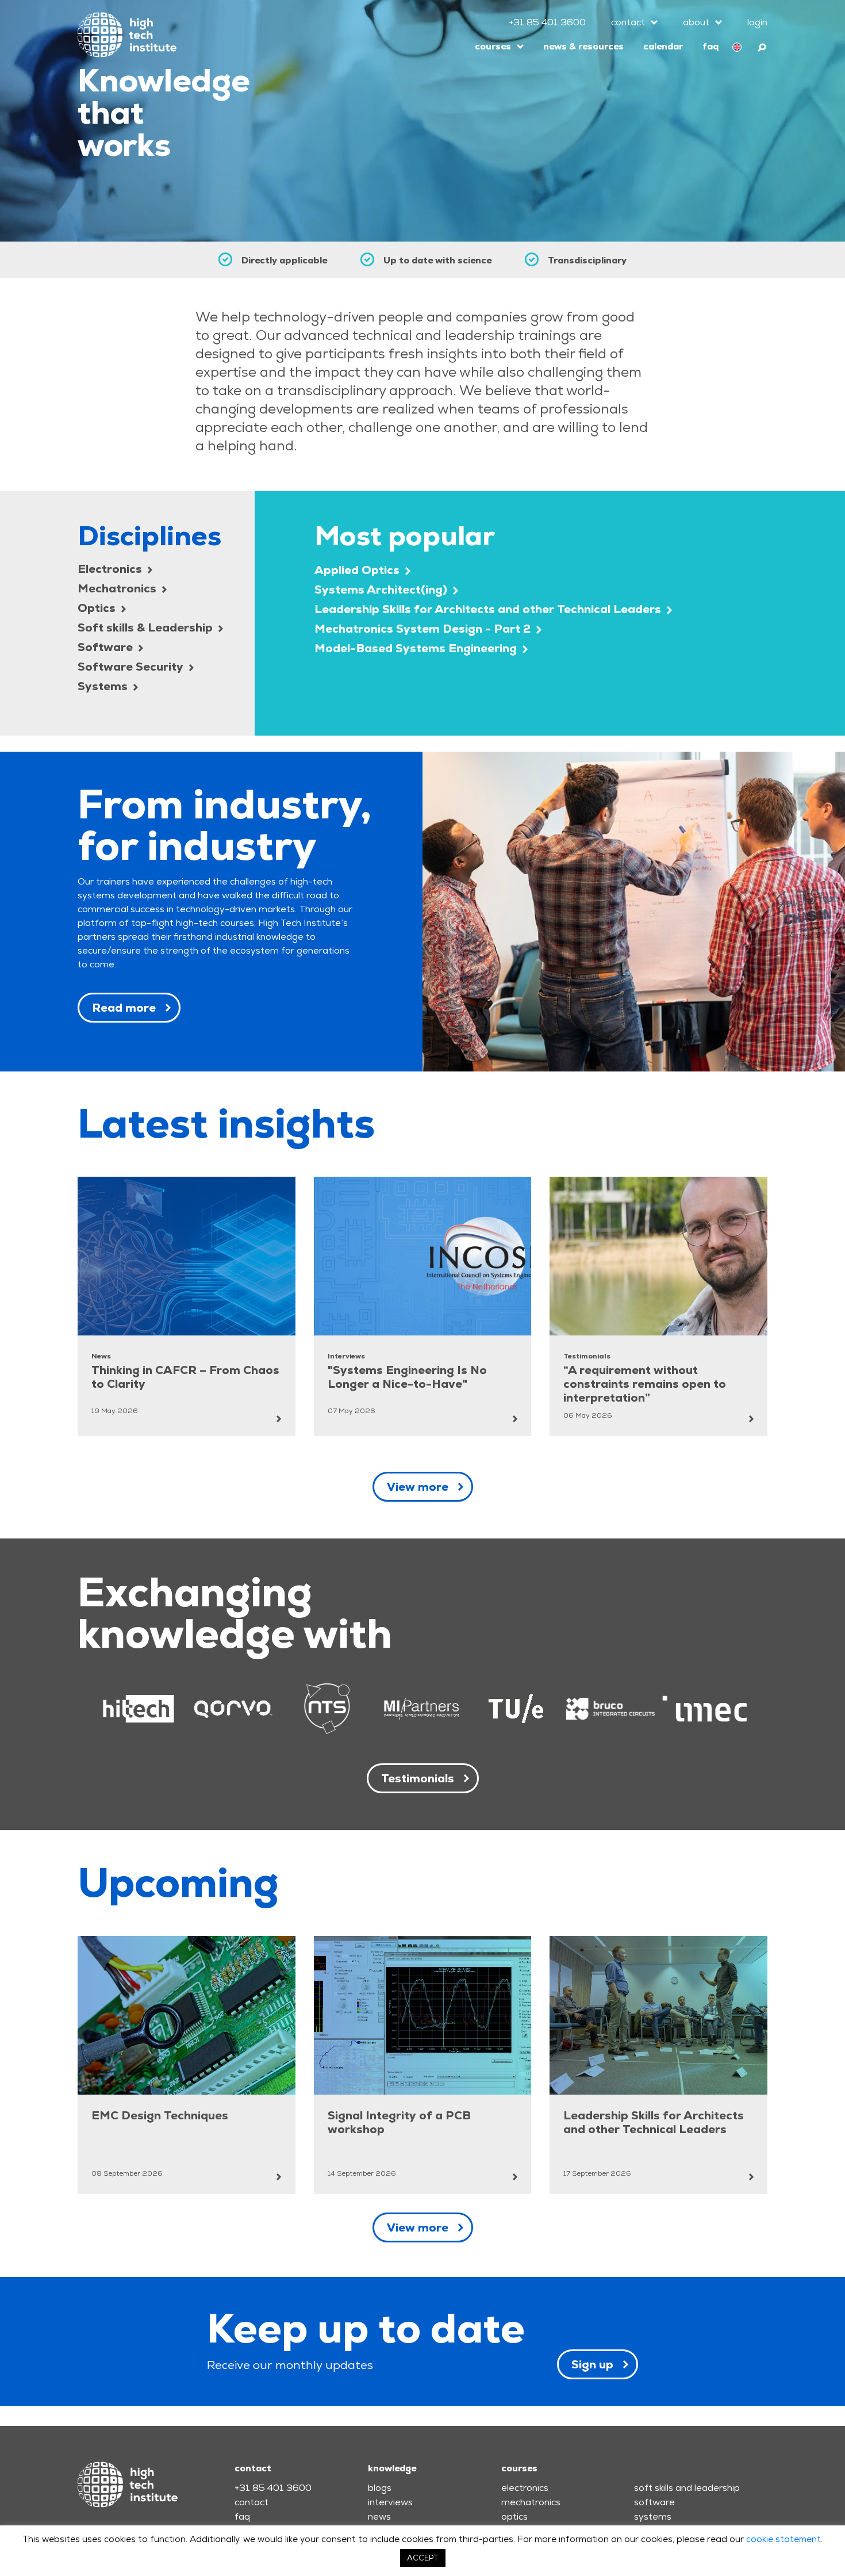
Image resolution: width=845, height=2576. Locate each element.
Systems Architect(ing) (382, 590)
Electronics (111, 569)
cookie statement (783, 2539)
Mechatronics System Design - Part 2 (424, 629)
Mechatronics (118, 588)
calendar (663, 46)
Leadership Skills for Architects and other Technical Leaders (489, 609)
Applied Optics (358, 570)
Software (107, 647)
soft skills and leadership (687, 2488)
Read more (124, 1008)
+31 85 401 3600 (547, 22)
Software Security (132, 667)
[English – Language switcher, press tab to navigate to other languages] (737, 47)
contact (628, 22)
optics (514, 2516)
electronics (525, 2488)
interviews (390, 2502)
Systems (104, 686)
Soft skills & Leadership (147, 627)
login (757, 22)
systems (653, 2516)
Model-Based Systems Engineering (417, 648)
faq (710, 46)
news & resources (583, 46)
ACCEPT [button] (423, 2558)
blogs (380, 2488)
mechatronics (531, 2502)
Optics (98, 608)
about (696, 22)
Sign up (592, 2364)
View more (418, 1487)
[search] (763, 46)
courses (493, 46)
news (379, 2516)
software (654, 2502)
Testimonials (418, 1778)
